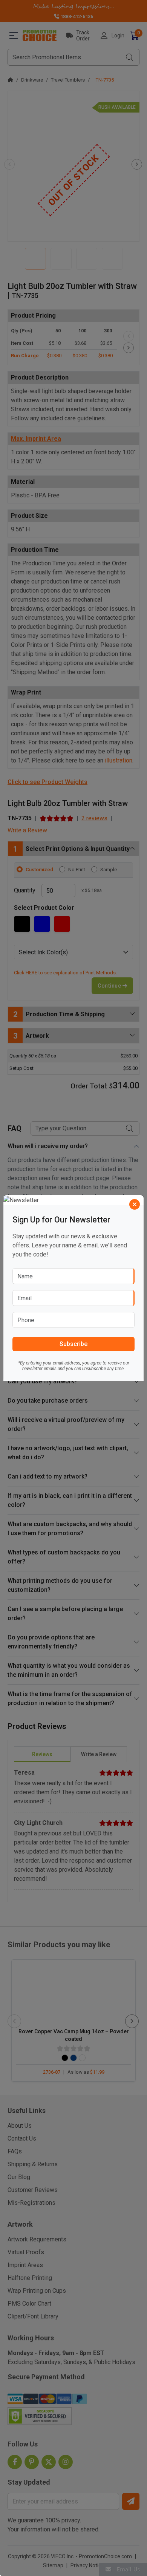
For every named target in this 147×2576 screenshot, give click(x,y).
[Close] (135, 1204)
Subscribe (73, 1344)
